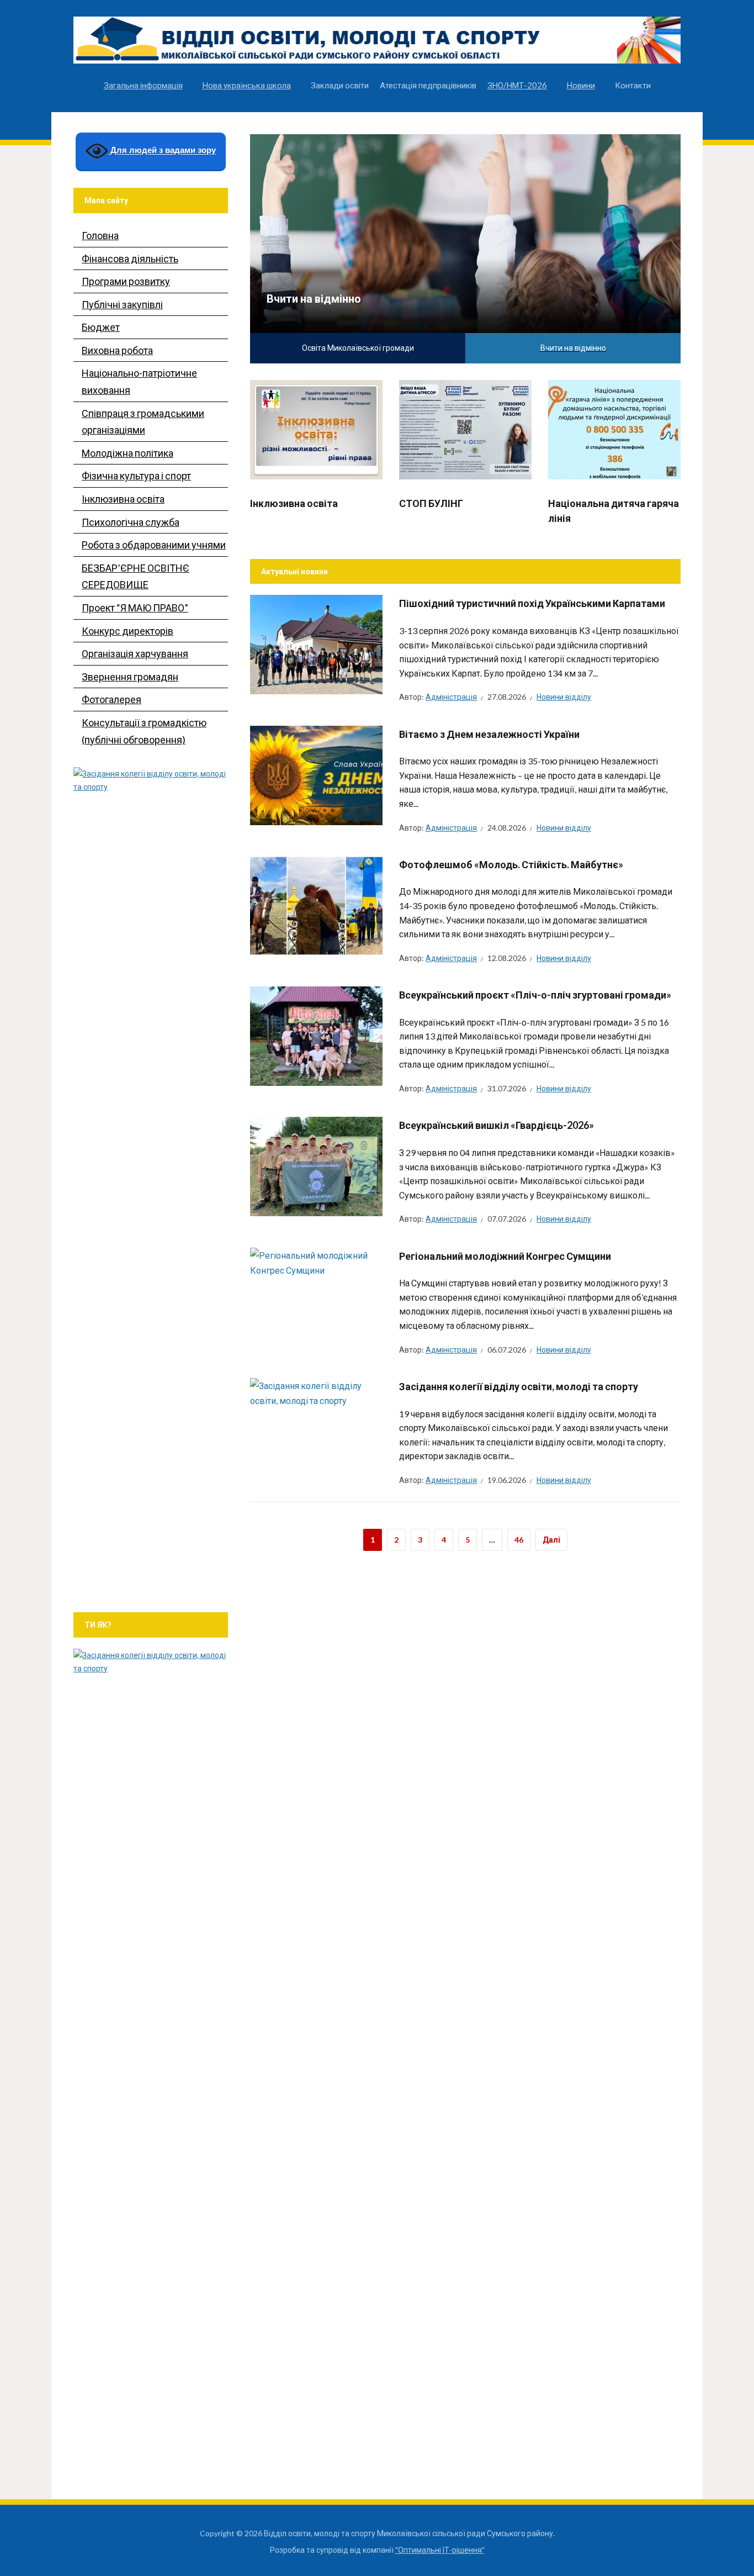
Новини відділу (564, 697)
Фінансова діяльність (130, 258)
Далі (551, 1540)
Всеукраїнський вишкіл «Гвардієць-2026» (497, 1125)
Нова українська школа (247, 85)
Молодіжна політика (128, 453)
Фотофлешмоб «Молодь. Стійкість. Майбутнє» (511, 864)
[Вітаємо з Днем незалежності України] (316, 774)
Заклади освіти (340, 85)
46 (519, 1540)
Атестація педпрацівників (428, 85)
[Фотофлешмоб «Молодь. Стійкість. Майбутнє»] (316, 904)
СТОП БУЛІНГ (431, 503)
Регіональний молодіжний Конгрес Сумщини (505, 1256)
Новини (581, 85)
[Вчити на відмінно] (465, 232)
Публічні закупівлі (122, 304)
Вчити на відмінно (314, 298)
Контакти (633, 85)
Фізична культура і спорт (136, 476)
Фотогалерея (111, 699)
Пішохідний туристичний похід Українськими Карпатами (532, 603)
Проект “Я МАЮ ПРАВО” (135, 608)
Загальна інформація (143, 85)
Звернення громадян (130, 677)
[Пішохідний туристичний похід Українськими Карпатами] (316, 643)
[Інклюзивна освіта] (316, 428)
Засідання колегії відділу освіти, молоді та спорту (519, 1386)
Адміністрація (451, 697)
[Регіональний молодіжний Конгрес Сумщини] (316, 1261)
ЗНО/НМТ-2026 (517, 85)
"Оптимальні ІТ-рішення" (440, 2550)
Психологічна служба (131, 522)
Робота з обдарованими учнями (154, 545)
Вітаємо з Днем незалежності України (489, 734)
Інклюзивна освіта (294, 503)
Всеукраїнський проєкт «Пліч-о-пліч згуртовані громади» (535, 995)
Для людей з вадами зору (162, 151)
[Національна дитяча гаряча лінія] (614, 428)
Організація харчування (135, 653)
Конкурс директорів (128, 631)
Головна (100, 235)
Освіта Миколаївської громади (358, 348)
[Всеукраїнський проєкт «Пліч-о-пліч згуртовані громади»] (316, 1035)
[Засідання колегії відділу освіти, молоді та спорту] (316, 1392)
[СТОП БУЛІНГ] (465, 428)
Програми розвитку (126, 281)
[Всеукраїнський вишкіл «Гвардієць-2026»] (316, 1166)
